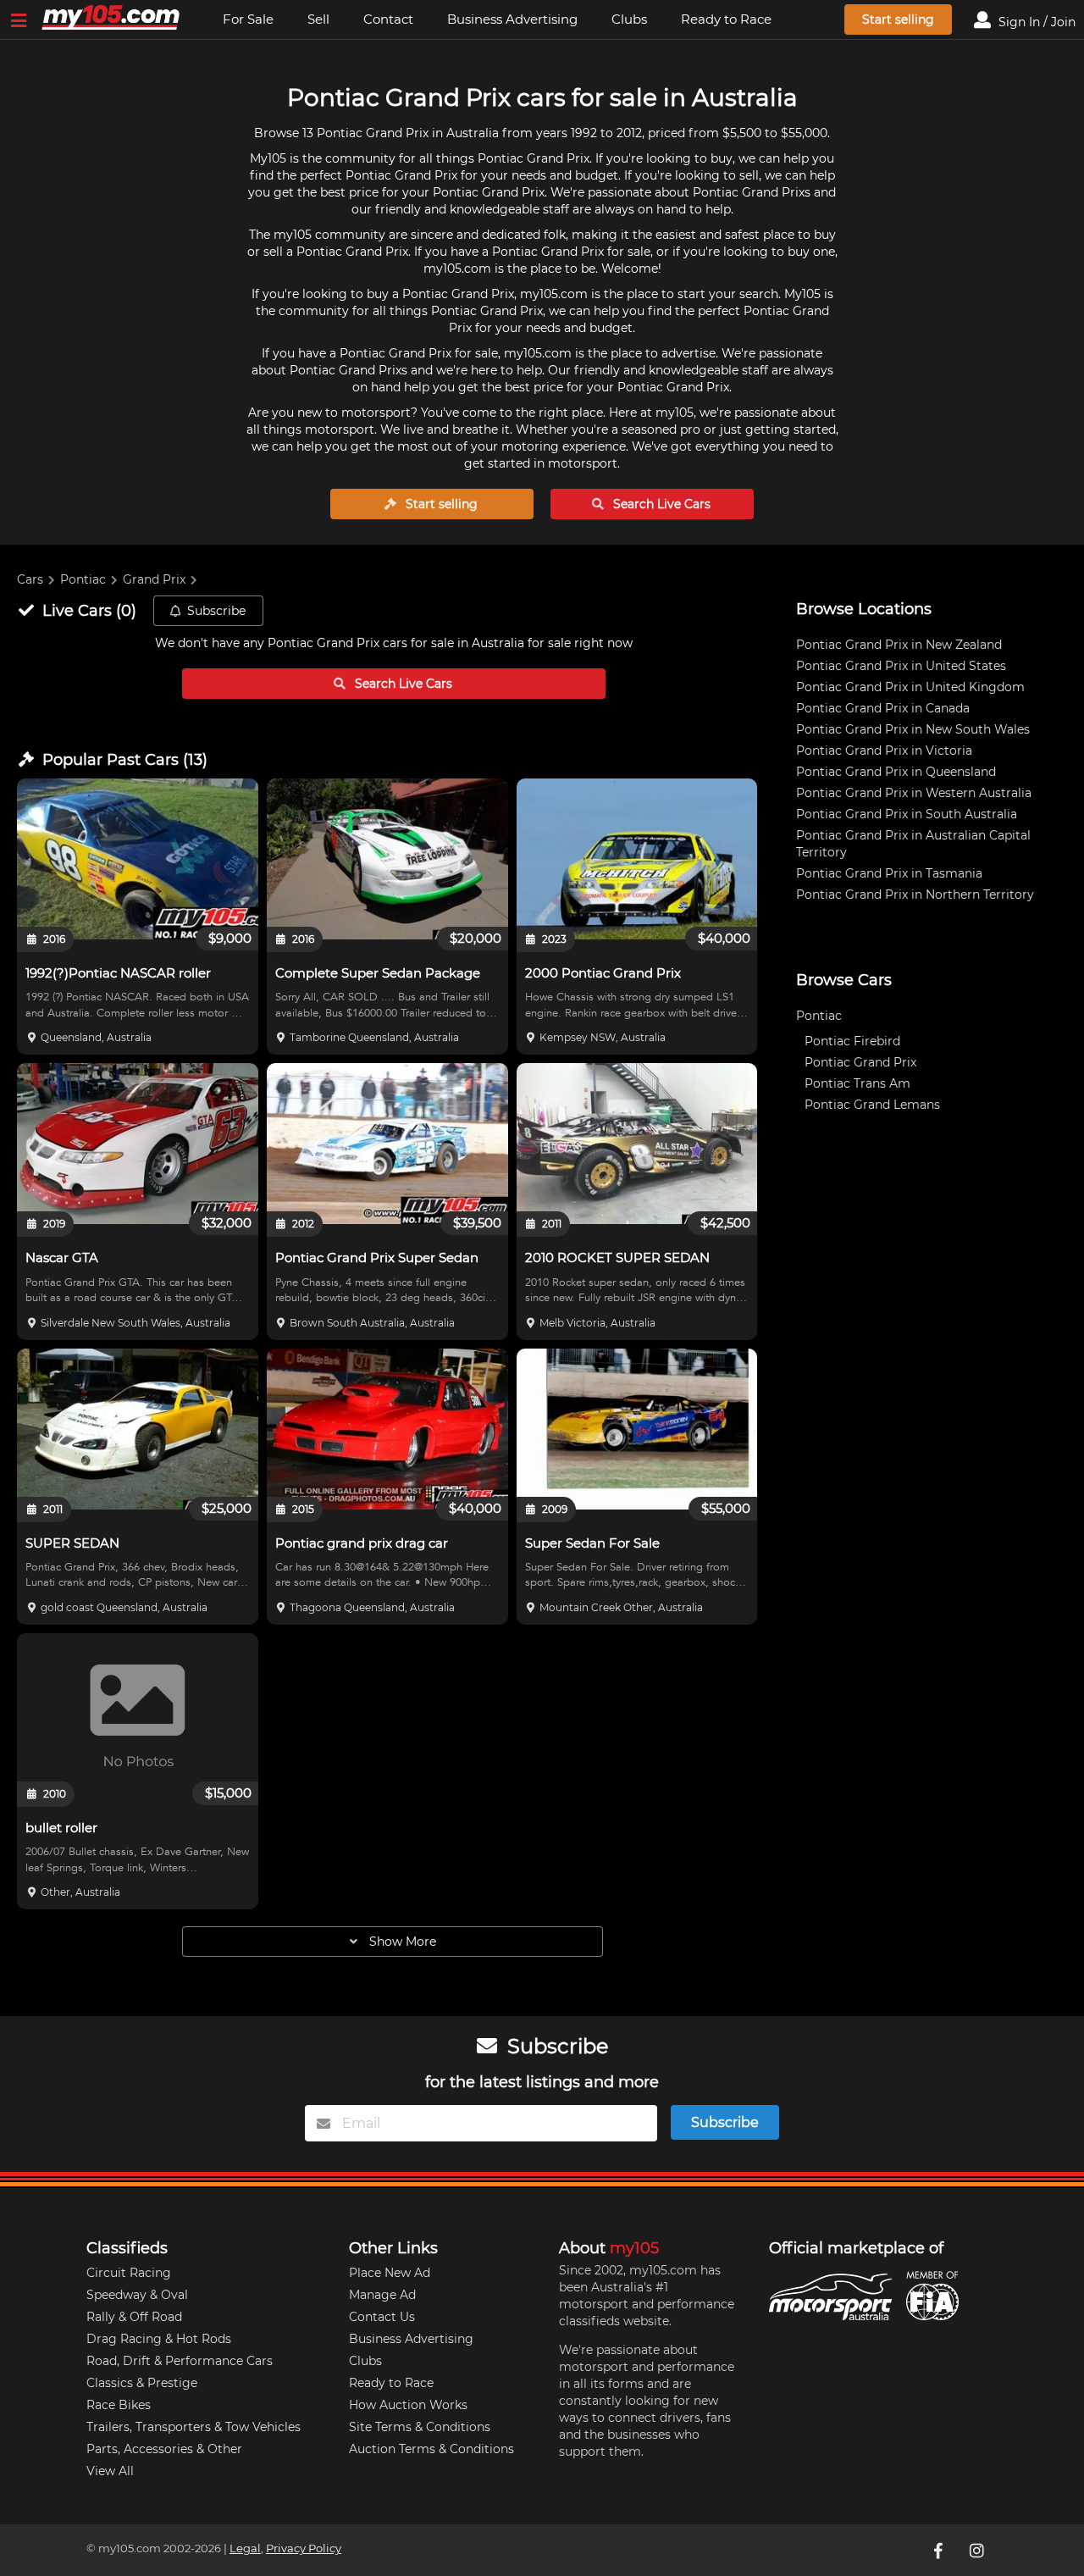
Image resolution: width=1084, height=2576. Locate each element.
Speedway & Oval (137, 2295)
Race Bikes (119, 2405)
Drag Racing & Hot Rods (159, 2339)
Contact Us (382, 2317)
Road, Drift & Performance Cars (180, 2361)
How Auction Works (408, 2405)
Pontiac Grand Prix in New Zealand (899, 645)
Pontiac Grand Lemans (872, 1105)
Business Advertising (512, 19)
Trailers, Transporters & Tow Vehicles (194, 2427)
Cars (30, 579)
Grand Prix (154, 579)
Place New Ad (390, 2273)
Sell (318, 19)
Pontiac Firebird (852, 1041)
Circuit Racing (129, 2273)
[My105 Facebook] (939, 2550)
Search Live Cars (660, 504)
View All (110, 2471)
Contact (388, 19)
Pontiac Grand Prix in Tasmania (889, 873)
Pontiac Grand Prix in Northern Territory (915, 895)
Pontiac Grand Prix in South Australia (907, 814)
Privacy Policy (304, 2548)
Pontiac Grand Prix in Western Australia (914, 793)
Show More (401, 1942)
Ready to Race (726, 19)
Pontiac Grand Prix (860, 1062)
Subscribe (216, 611)
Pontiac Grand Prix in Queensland (896, 772)
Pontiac (83, 579)
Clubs (629, 19)
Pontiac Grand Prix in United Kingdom (910, 687)
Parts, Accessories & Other (164, 2449)
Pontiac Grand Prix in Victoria (884, 751)
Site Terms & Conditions (420, 2427)
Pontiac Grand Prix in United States (901, 666)
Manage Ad (382, 2295)
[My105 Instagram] (978, 2550)
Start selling (898, 19)
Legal (245, 2548)
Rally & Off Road (134, 2317)
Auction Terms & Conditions (431, 2449)
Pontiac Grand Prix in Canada (883, 708)
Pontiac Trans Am (857, 1083)
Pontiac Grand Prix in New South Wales (913, 729)
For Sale (248, 19)
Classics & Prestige (142, 2383)
